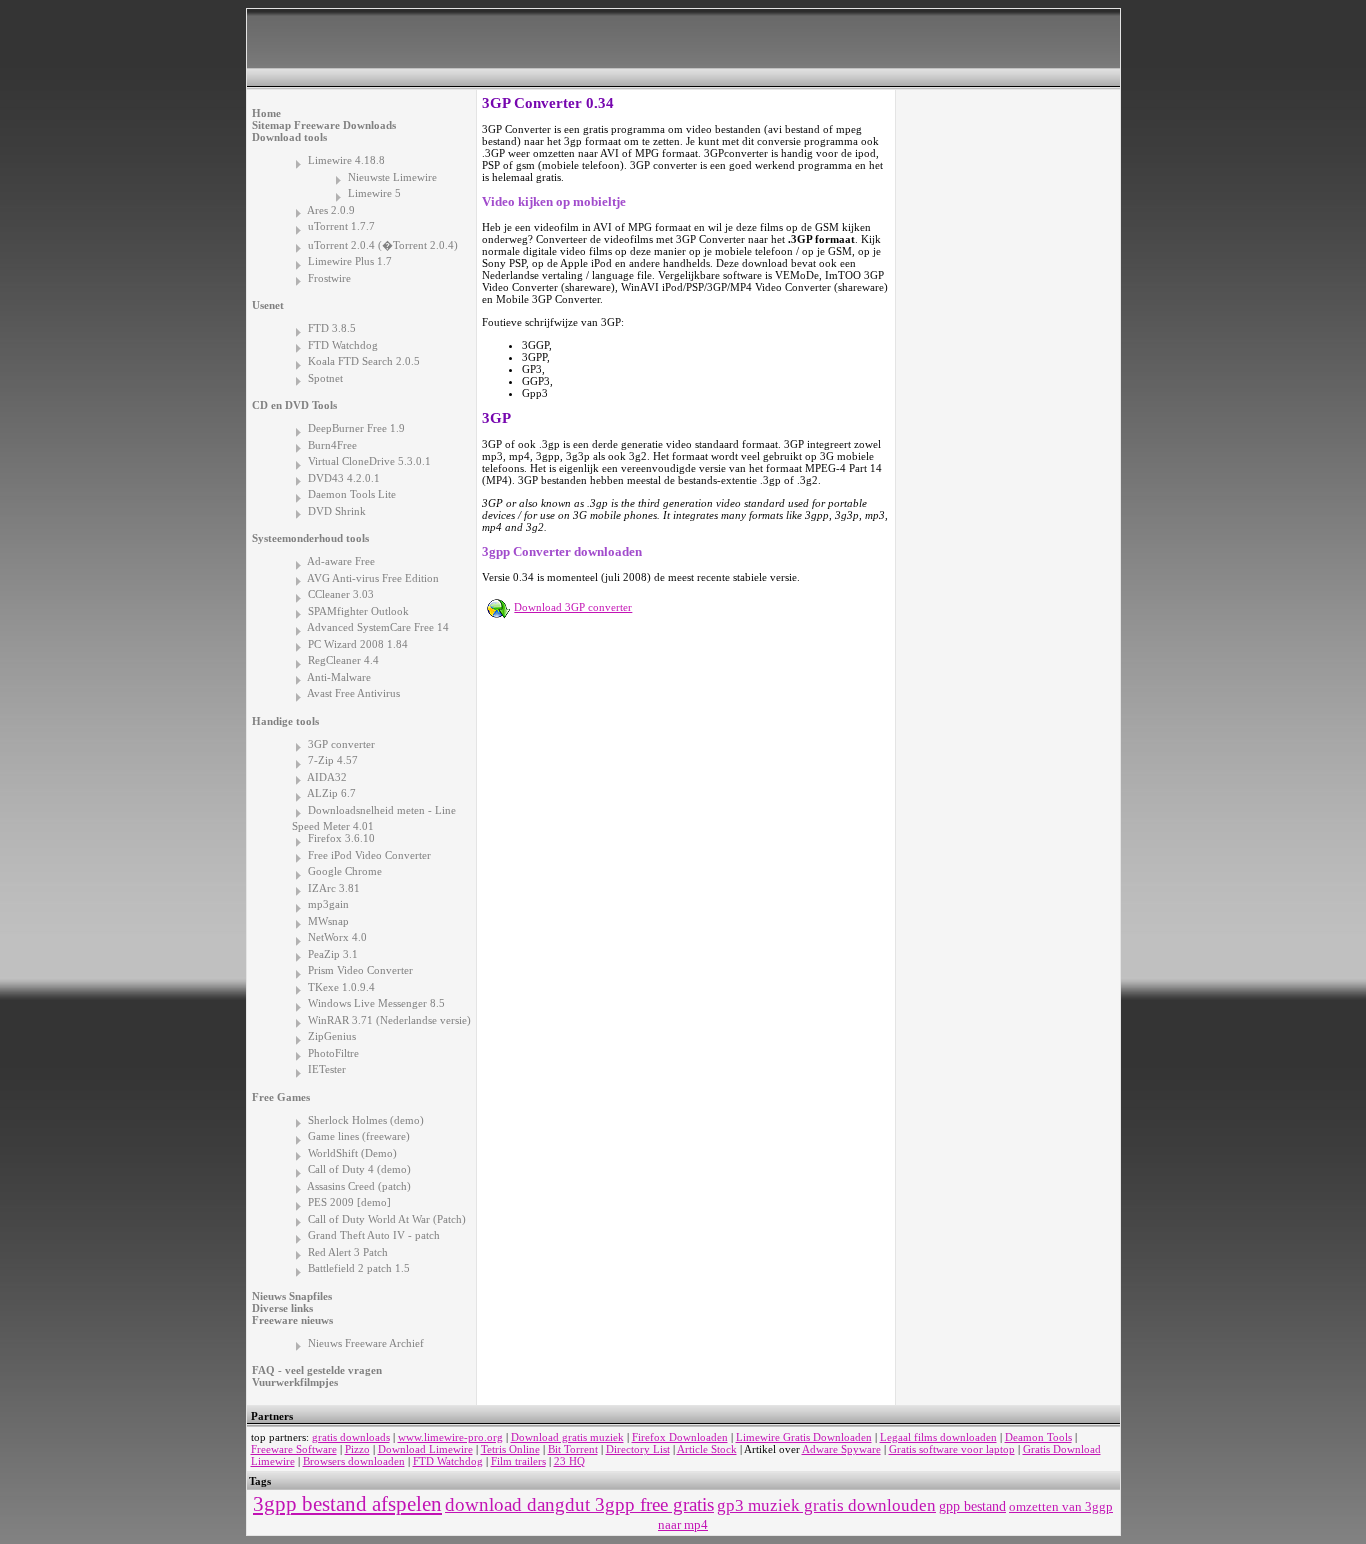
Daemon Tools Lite (352, 494)
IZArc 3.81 (334, 888)
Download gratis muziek (567, 1437)
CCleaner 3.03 (341, 594)
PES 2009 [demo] (349, 1202)
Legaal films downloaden (938, 1437)
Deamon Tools (1038, 1437)
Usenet (268, 305)
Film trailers (518, 1461)
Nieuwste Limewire (392, 177)
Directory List (638, 1449)
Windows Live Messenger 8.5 (376, 1003)
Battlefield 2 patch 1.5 (359, 1268)
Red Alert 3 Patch (348, 1252)
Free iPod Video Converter (369, 855)
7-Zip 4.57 (333, 760)
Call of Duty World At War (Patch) (387, 1219)
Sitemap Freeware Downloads (324, 125)
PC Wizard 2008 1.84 (358, 644)
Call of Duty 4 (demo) (359, 1169)
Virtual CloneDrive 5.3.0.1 (369, 461)
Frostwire (329, 278)
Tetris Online (510, 1449)
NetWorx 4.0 (337, 937)
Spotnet (325, 378)
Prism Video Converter (360, 970)
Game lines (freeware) (359, 1136)
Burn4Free (332, 445)
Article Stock (707, 1449)
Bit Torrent (573, 1449)
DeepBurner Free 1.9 (356, 428)
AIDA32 (327, 777)
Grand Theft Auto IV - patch (374, 1235)
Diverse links (282, 1308)
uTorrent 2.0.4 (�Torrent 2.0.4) (383, 245)
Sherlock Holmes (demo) (366, 1120)
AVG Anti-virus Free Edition (373, 578)
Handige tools (285, 721)
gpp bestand (972, 1506)
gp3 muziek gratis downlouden (826, 1505)
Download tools (289, 137)
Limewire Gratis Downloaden (804, 1437)
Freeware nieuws (292, 1320)
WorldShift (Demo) (352, 1153)
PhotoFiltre (333, 1053)
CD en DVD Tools (294, 405)
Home (266, 113)
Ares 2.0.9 (331, 210)
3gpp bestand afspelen (347, 1504)
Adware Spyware (841, 1449)
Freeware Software (294, 1449)
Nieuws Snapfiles (292, 1296)
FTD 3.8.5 (332, 328)
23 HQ (569, 1461)
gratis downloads (351, 1437)
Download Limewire (425, 1449)
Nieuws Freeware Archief (366, 1343)
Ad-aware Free (341, 561)
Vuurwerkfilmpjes (295, 1382)
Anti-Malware (339, 677)
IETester (327, 1069)
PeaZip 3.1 (333, 954)
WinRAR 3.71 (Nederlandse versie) (389, 1020)
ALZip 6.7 (331, 793)
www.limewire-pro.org (450, 1437)
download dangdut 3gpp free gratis (579, 1504)
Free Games (281, 1097)
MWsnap (328, 921)
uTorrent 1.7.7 (341, 226)
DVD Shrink (337, 511)
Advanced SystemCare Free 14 (378, 627)
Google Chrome (345, 871)
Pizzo (357, 1449)
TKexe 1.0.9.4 (341, 987)
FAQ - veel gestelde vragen (317, 1370)
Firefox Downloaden (680, 1437)
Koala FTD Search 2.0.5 (364, 361)
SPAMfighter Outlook (358, 611)
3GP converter (341, 744)
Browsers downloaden (354, 1461)
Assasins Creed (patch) (359, 1186)
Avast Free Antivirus (353, 693)
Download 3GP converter (573, 607)
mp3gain (328, 904)
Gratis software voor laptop (952, 1449)
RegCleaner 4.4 (343, 660)
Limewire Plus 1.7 (350, 261)
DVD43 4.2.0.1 (344, 478)
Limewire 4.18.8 (346, 160)
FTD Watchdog (343, 345)
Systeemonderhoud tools (310, 538)
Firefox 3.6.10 (341, 838)
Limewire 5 (374, 193)
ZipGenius (332, 1036)
